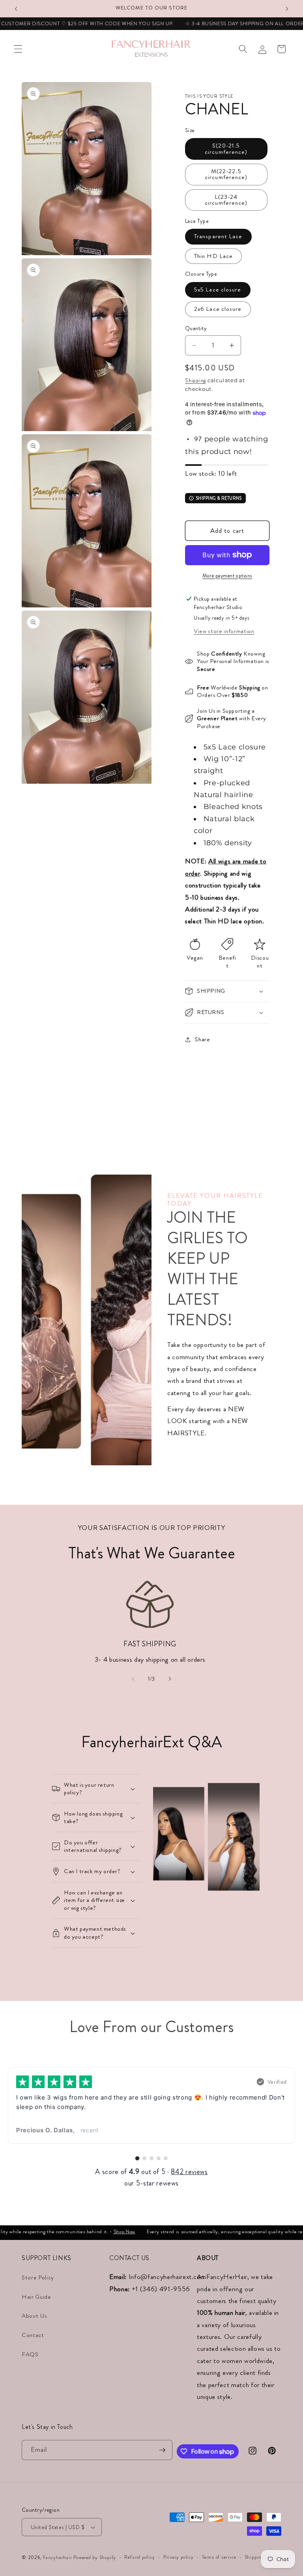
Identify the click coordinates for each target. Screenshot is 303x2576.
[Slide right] (170, 1679)
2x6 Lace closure (218, 309)
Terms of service (219, 2557)
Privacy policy (179, 2557)
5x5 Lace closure (218, 290)
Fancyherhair (57, 2557)
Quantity (196, 328)
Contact (33, 2335)
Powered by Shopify (95, 2557)
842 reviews (189, 2172)
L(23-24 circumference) (226, 200)
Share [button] (202, 1039)
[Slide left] (133, 1679)
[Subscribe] (162, 2450)
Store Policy (38, 2277)
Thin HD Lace (213, 256)
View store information (224, 631)
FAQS (30, 2354)
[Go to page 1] (137, 2158)
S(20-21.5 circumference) (226, 149)
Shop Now (106, 2231)
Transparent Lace (218, 236)
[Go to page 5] (166, 2158)
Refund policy (139, 2557)
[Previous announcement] (16, 9)
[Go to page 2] (144, 2158)
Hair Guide (36, 2297)
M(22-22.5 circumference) (226, 174)
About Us (34, 2316)
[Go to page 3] (151, 2158)
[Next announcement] (287, 9)
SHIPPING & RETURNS (219, 498)
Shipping (195, 380)
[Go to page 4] (159, 2158)
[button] (18, 49)
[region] (151, 2106)
